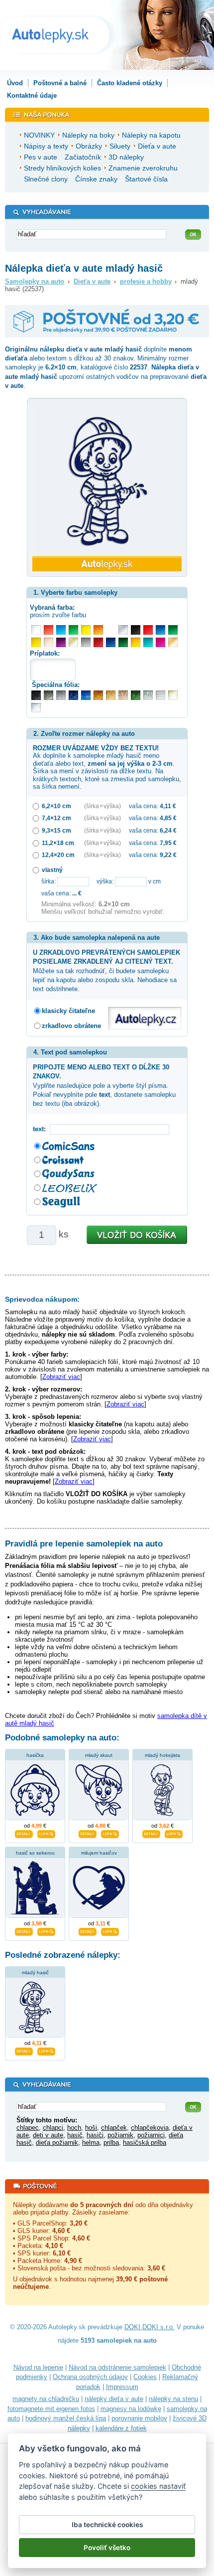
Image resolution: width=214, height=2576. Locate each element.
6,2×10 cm (56, 806)
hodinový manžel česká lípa (66, 2418)
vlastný (52, 870)
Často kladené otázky (130, 83)
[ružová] (160, 642)
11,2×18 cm (58, 843)
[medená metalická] (98, 695)
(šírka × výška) (103, 806)
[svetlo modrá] (61, 630)
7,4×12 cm (56, 818)
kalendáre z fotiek (121, 2428)
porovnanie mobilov (139, 2418)
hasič (75, 2135)
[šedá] (86, 642)
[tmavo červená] (98, 642)
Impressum (122, 2387)
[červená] (148, 630)
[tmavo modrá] (111, 642)
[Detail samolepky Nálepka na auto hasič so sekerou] (24, 1930)
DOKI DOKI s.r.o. (150, 2327)
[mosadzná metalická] (123, 695)
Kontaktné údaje (32, 95)
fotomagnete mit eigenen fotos (51, 2409)
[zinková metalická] (49, 695)
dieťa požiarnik (57, 2143)
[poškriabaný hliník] (160, 695)
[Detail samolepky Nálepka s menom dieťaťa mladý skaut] (88, 1833)
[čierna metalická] (36, 695)
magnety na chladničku (46, 2399)
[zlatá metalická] (111, 695)
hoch (74, 2128)
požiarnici (151, 2135)
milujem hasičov (99, 1853)
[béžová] (49, 642)
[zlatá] (73, 642)
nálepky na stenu (173, 2399)
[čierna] (136, 630)
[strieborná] (123, 630)
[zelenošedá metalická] (148, 695)
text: (41, 1129)
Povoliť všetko (107, 2548)
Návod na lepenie (38, 2367)
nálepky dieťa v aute (114, 2399)
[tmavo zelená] (123, 642)
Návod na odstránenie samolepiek (117, 2367)
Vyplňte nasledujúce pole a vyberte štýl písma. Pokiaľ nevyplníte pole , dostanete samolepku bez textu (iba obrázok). (104, 1085)
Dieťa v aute (92, 281)
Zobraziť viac (61, 1377)
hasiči (95, 2135)
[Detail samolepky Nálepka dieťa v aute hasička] (24, 1833)
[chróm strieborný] (36, 708)
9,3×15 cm (56, 830)
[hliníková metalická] (61, 695)
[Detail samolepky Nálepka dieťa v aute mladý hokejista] (151, 1833)
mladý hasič (35, 1973)
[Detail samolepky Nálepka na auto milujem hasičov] (88, 1930)
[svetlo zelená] (73, 630)
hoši (91, 2128)
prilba (111, 2143)
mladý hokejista (162, 1755)
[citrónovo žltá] (86, 630)
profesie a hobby (146, 281)
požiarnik (120, 2135)
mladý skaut (99, 1755)
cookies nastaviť (158, 2486)
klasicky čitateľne (68, 1011)
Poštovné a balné (60, 83)
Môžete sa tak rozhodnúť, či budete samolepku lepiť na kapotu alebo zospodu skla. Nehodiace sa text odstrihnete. (107, 971)
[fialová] (61, 642)
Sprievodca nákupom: (42, 1299)
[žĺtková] (136, 642)
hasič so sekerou (35, 1853)
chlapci (53, 2128)
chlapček (114, 2128)
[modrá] (160, 630)
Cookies (145, 2377)
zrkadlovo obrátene (71, 1026)
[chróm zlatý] (173, 695)
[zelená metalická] (136, 695)
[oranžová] (98, 630)
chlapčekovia (150, 2128)
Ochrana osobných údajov (90, 2377)
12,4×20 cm (58, 855)
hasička (35, 1755)
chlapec (28, 2128)
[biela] (36, 630)
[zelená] (173, 630)
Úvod (15, 83)
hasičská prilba (145, 2143)
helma (91, 2143)
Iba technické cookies (107, 2525)
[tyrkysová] (148, 642)
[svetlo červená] (49, 630)
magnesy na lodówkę (131, 2409)
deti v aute (48, 2135)
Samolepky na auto (35, 281)
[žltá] (36, 642)
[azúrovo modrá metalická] (86, 695)
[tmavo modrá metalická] (73, 695)
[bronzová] (173, 642)
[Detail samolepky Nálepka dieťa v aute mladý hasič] (24, 2050)
